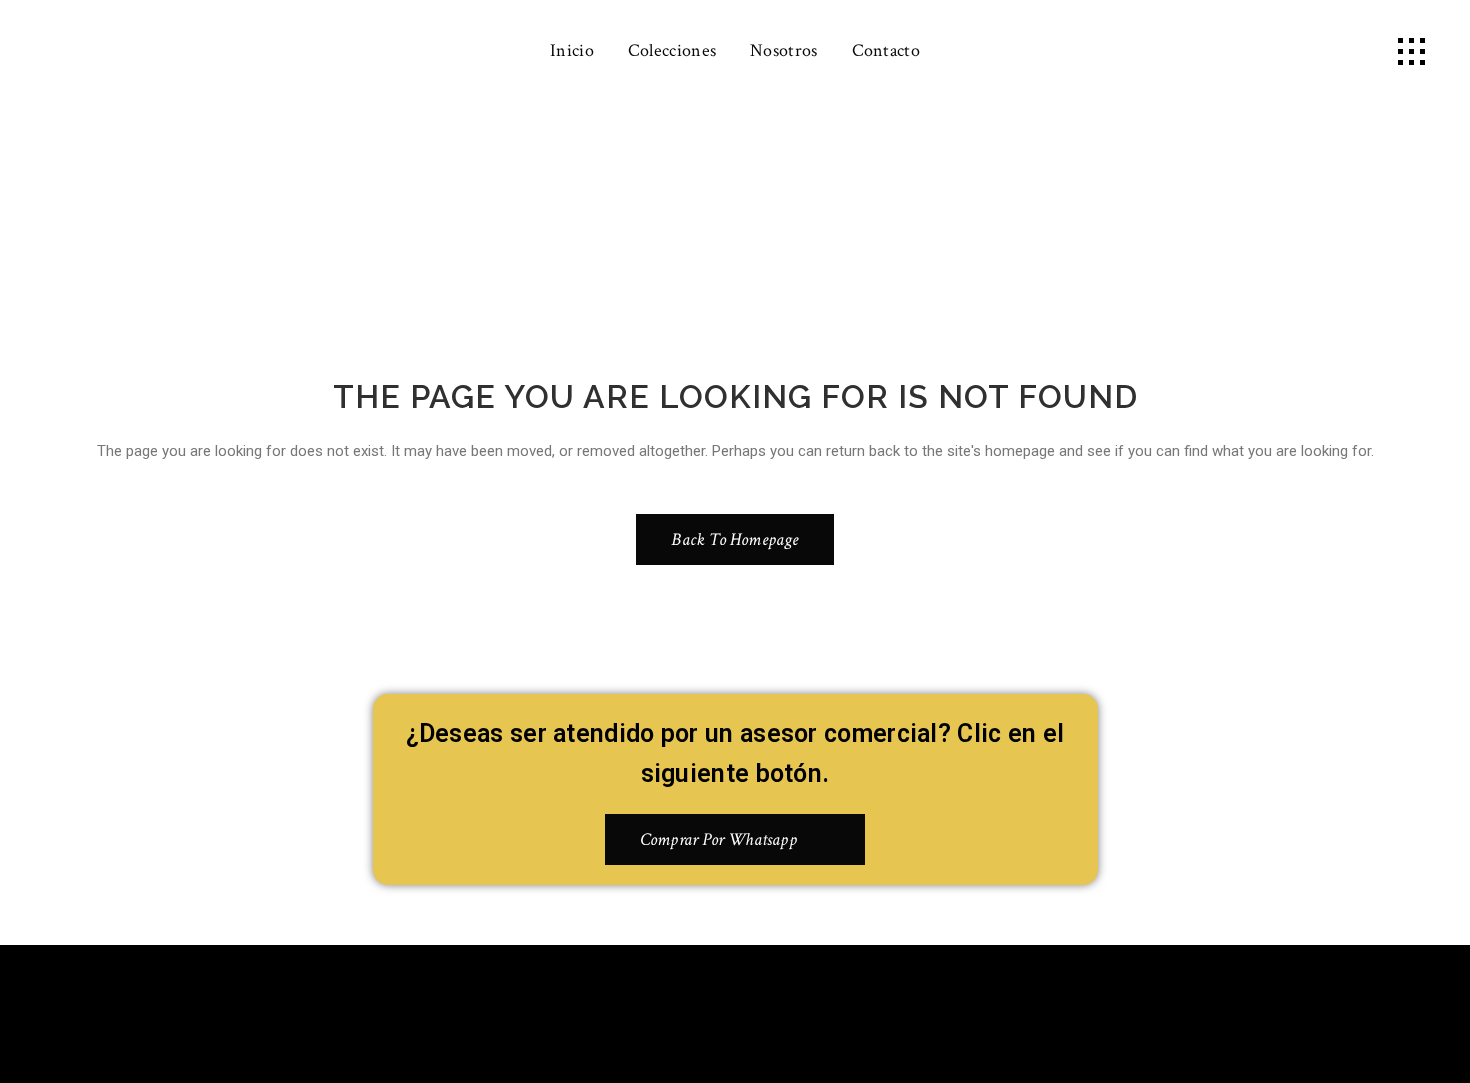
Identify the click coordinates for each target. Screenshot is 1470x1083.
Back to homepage (734, 539)
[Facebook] (706, 1010)
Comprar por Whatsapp (718, 839)
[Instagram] (765, 1010)
